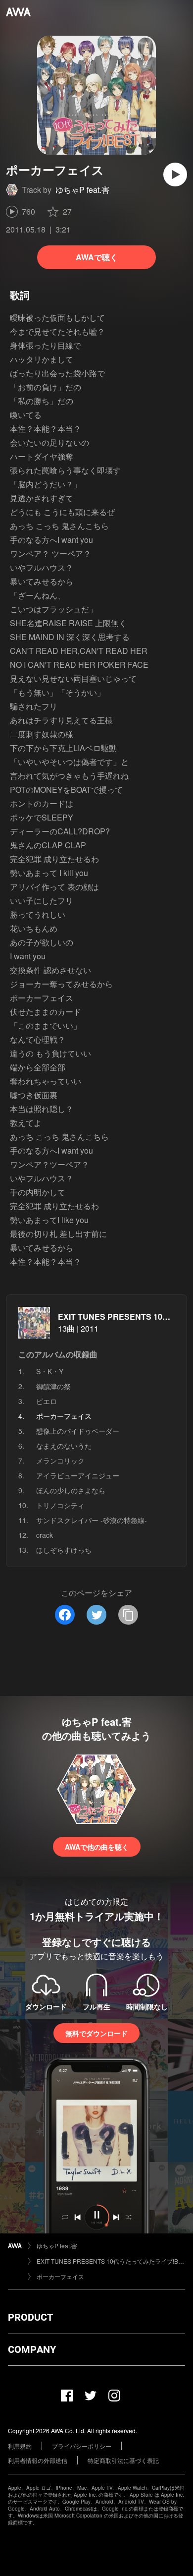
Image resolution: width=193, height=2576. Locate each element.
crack (45, 1535)
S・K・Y (50, 1371)
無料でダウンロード (96, 2033)
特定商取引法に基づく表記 (123, 2460)
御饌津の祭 (53, 1386)
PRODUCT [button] (30, 2317)
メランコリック (60, 1461)
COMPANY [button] (32, 2349)
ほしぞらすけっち (64, 1550)
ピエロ (47, 1401)
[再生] (175, 175)
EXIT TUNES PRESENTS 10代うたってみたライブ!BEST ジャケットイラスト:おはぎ (111, 2261)
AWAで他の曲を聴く (97, 1847)
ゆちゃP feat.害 (82, 190)
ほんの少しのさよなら (71, 1490)
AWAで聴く (97, 257)
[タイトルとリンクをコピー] (128, 1615)
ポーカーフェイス (60, 2276)
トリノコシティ (60, 1505)
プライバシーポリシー (82, 2446)
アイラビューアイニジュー (78, 1475)
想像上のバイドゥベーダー (78, 1431)
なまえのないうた (64, 1446)
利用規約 (20, 2446)
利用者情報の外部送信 (38, 2460)
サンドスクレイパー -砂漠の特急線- (92, 1520)
